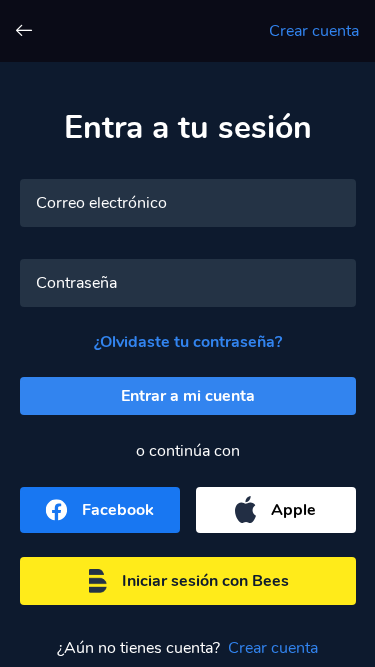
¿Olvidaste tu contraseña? (188, 342)
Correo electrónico (101, 203)
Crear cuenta (314, 31)
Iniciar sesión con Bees (205, 581)
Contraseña (76, 283)
